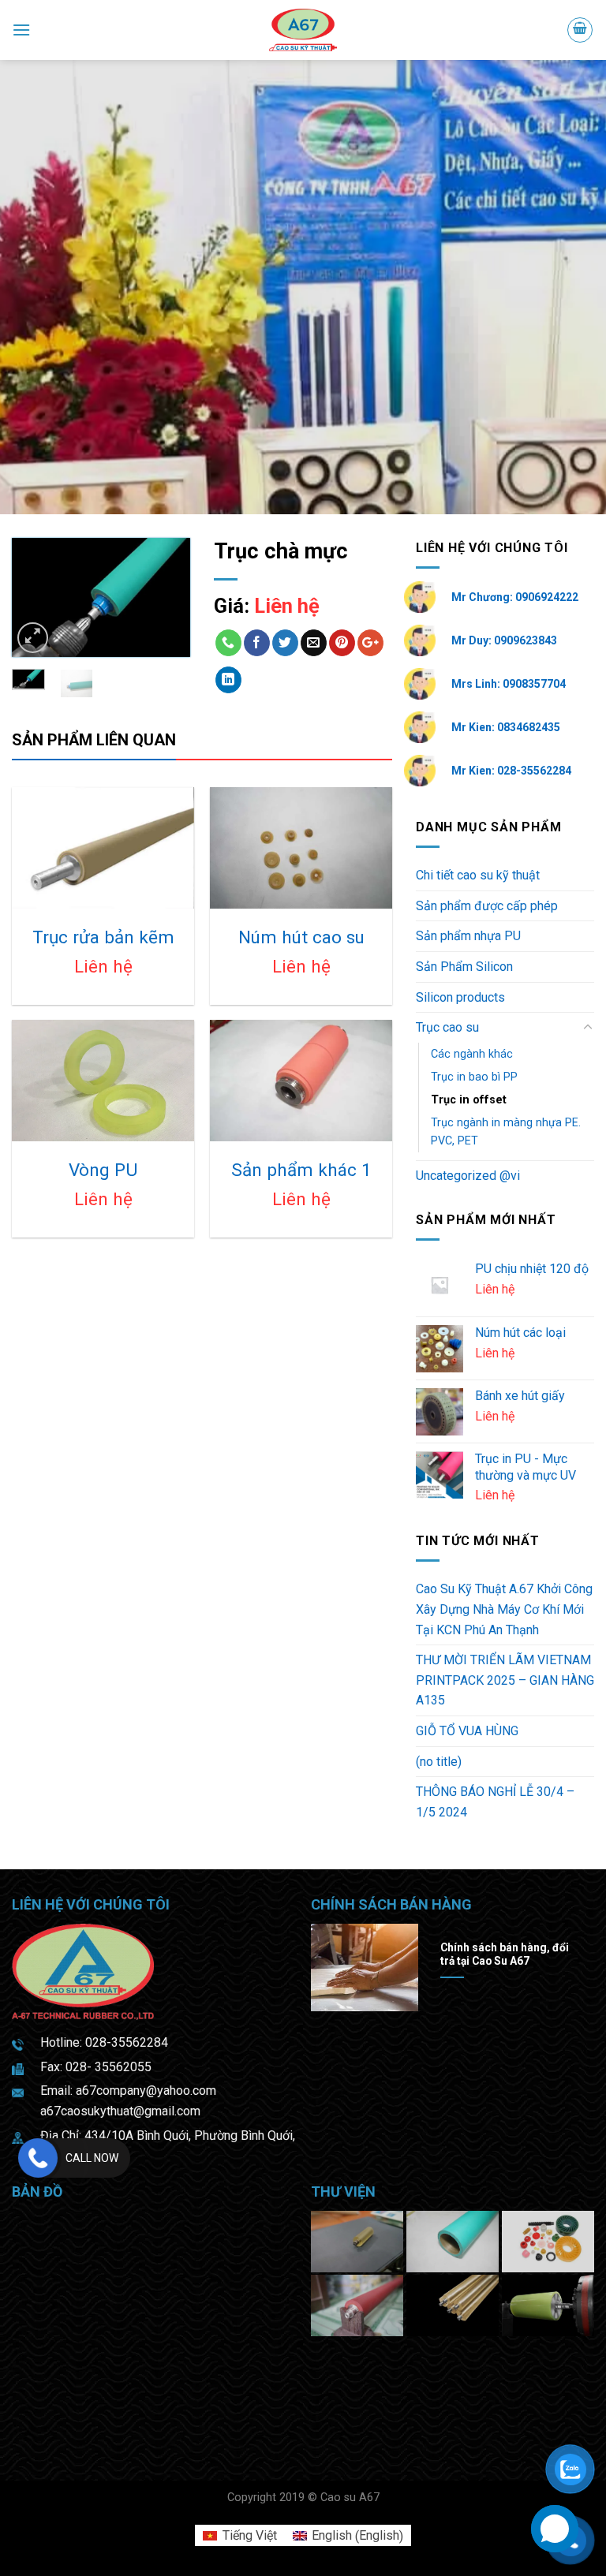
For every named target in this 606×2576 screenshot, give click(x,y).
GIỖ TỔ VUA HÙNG (467, 1731)
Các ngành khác (472, 1054)
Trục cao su (447, 1027)
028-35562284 (127, 2042)
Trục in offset (469, 1100)
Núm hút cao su (301, 937)
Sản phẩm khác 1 (301, 1170)
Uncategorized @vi (468, 1176)
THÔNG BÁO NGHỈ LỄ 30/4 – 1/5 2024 (495, 1802)
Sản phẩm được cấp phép (487, 906)
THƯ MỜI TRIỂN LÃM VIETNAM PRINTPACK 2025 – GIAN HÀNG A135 (505, 1680)
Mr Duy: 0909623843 (504, 640)
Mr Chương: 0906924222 (515, 597)
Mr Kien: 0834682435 (506, 727)
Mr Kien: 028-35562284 (511, 771)
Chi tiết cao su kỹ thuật (478, 875)
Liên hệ (287, 606)
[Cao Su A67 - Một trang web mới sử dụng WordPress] (303, 30)
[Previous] (36, 601)
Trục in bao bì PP (474, 1077)
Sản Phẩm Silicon (464, 967)
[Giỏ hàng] (580, 30)
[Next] (166, 601)
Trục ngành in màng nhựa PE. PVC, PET (506, 1132)
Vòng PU (103, 1170)
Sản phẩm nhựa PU (468, 936)
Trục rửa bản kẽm (103, 937)
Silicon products (460, 997)
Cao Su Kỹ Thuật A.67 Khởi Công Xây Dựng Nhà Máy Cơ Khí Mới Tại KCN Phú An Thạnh (504, 1609)
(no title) (439, 1762)
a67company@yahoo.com (146, 2091)
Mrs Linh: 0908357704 (509, 684)
